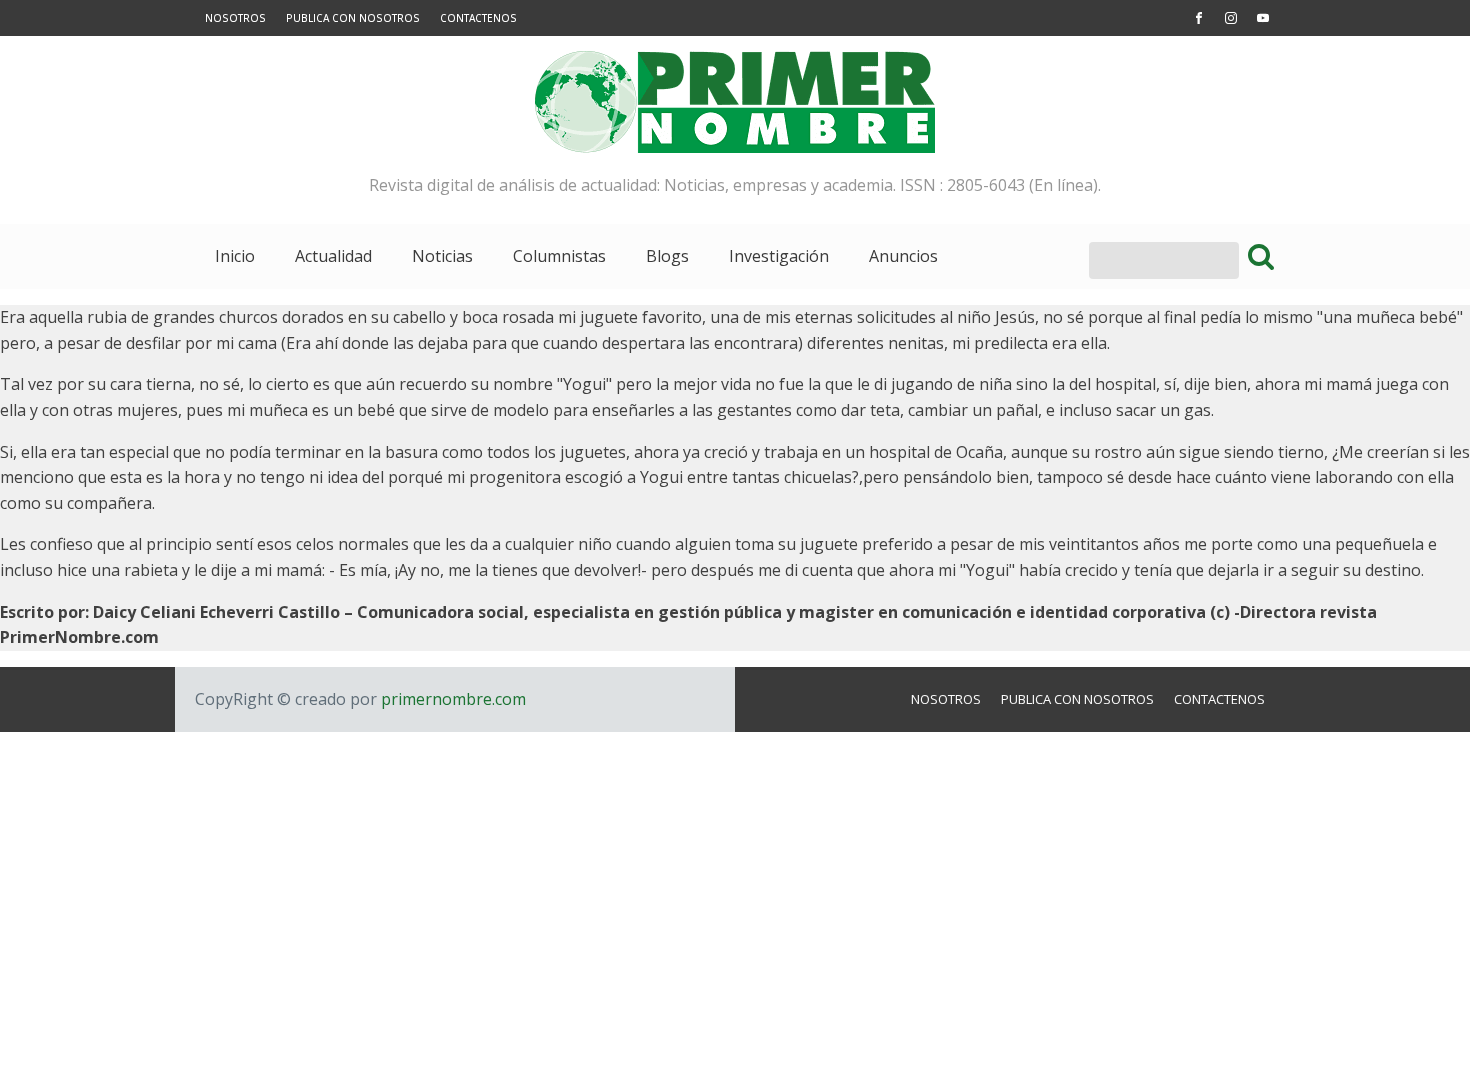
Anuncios (903, 256)
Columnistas (559, 256)
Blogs (667, 256)
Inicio (235, 256)
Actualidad (333, 256)
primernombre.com (451, 699)
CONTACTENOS (478, 18)
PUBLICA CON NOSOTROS (353, 18)
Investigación (779, 256)
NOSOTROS (235, 18)
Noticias (442, 256)
